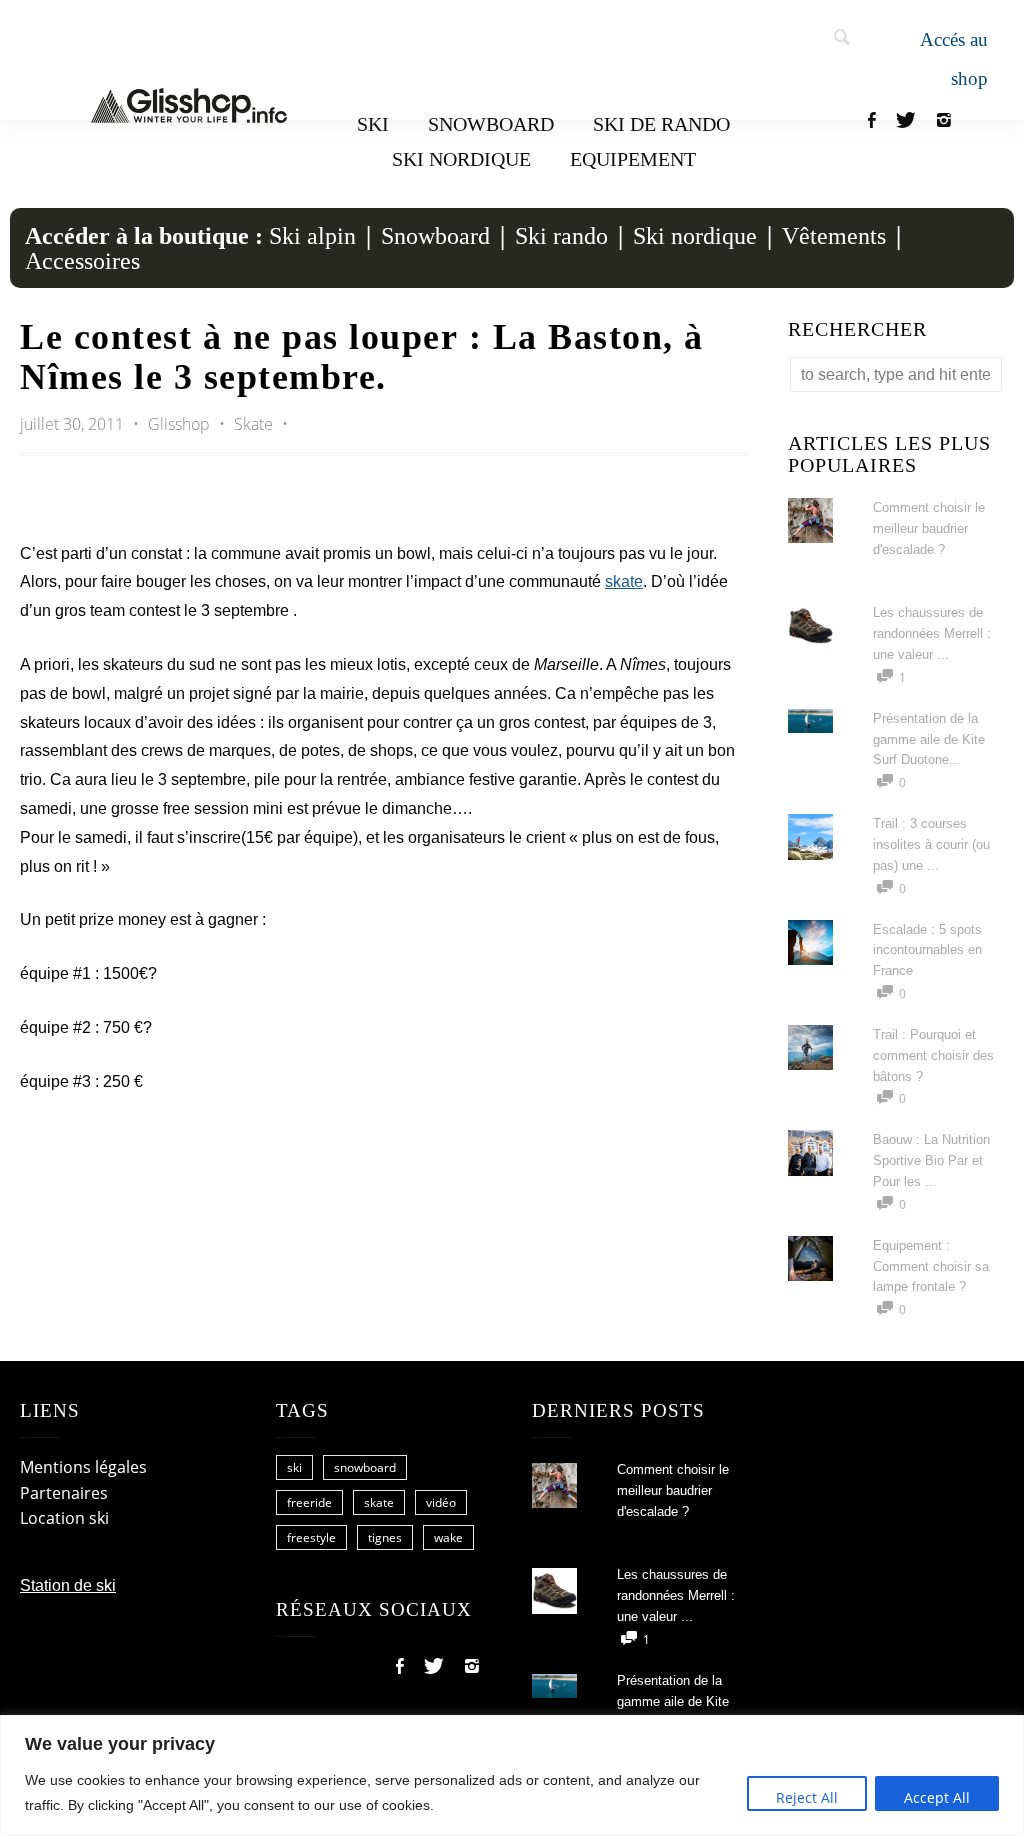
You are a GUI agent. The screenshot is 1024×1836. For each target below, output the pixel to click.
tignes (385, 1537)
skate (624, 581)
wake (448, 1537)
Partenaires (64, 1493)
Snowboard (491, 124)
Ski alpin (312, 236)
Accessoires (82, 261)
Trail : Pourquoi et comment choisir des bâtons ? (933, 1055)
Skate (253, 424)
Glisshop (181, 424)
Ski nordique (461, 159)
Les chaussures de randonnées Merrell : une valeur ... (932, 633)
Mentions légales (83, 1467)
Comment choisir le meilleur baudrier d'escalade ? (929, 528)
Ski (373, 124)
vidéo (441, 1502)
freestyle (311, 1537)
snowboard (365, 1467)
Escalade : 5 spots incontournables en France (927, 950)
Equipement (633, 159)
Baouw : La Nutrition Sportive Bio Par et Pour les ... (931, 1160)
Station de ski (68, 1585)
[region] (512, 1775)
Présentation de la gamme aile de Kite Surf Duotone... (929, 739)
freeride (309, 1502)
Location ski (64, 1518)
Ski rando (561, 236)
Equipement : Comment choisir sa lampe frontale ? (931, 1266)
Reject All (807, 1797)
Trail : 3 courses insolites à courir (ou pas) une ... (931, 844)
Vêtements (834, 236)
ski (294, 1467)
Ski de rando (661, 124)
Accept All (937, 1797)
